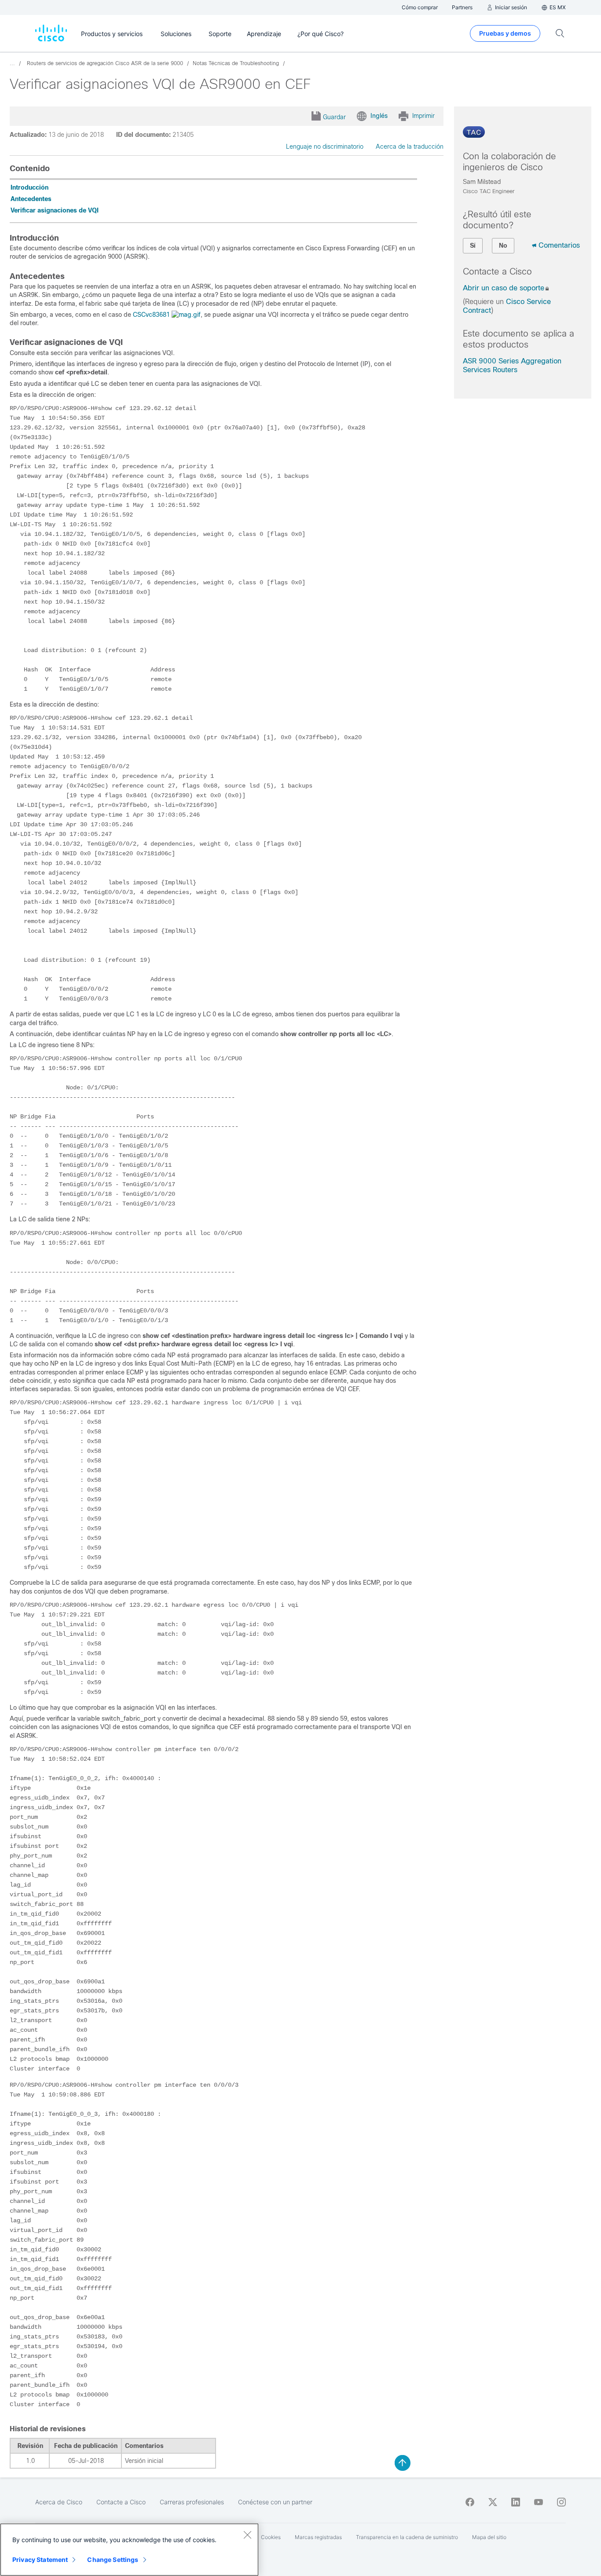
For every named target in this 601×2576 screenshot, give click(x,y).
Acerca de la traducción (410, 147)
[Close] (247, 2535)
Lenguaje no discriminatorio (325, 147)
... (12, 63)
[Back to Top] (403, 2463)
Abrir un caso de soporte (504, 288)
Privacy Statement (40, 2560)
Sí (473, 246)
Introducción (29, 187)
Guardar (334, 117)
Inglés (379, 116)
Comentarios (559, 245)
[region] (129, 2550)
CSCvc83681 (151, 315)
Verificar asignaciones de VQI (55, 210)
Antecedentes (31, 199)
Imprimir (423, 116)
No (503, 246)
